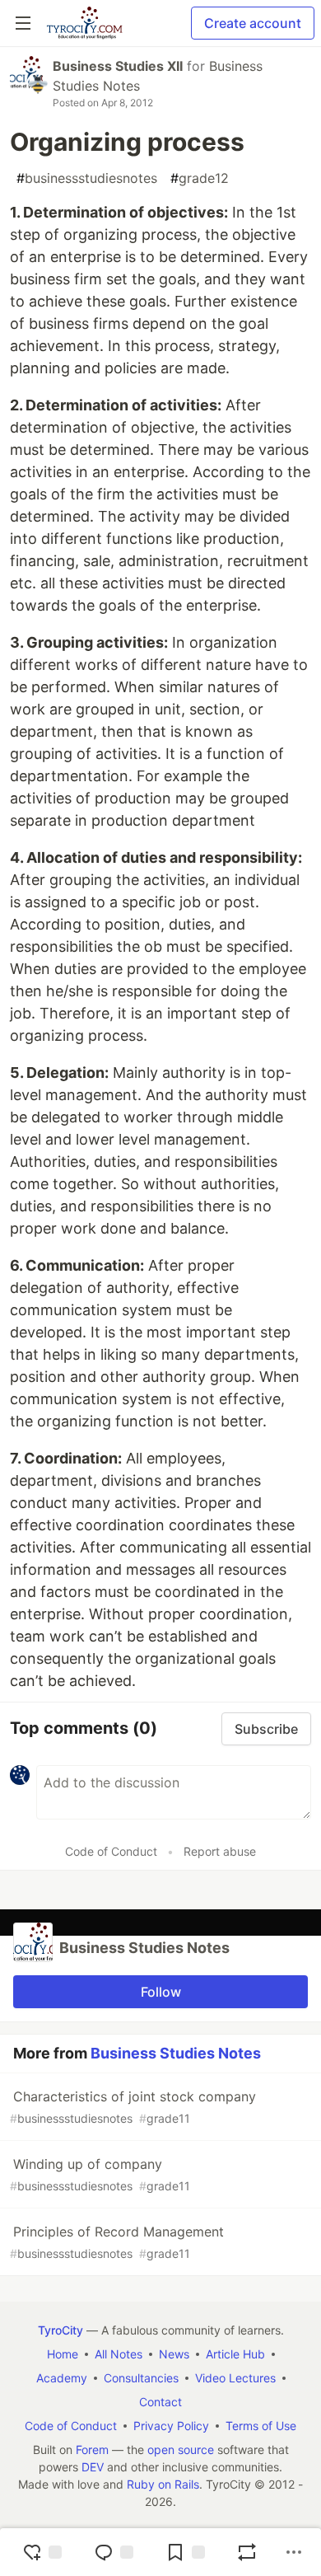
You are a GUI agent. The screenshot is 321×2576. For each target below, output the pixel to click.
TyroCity (60, 2330)
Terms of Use (261, 2426)
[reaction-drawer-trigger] (42, 2552)
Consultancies (141, 2378)
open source (181, 2450)
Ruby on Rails (163, 2484)
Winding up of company (100, 2174)
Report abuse (220, 1851)
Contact (160, 2402)
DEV (93, 2467)
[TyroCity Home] (84, 23)
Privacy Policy (171, 2426)
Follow (161, 1992)
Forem (92, 2450)
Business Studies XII (118, 66)
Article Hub (235, 2354)
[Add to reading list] (185, 2552)
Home (63, 2354)
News (174, 2354)
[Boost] (247, 2552)
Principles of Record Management (117, 2242)
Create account (253, 23)
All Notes (119, 2354)
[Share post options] (294, 2552)
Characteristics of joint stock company (133, 2107)
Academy (62, 2378)
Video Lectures (235, 2378)
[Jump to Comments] (114, 2552)
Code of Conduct (111, 1851)
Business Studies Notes (176, 2053)
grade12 (200, 178)
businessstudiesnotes (87, 178)
